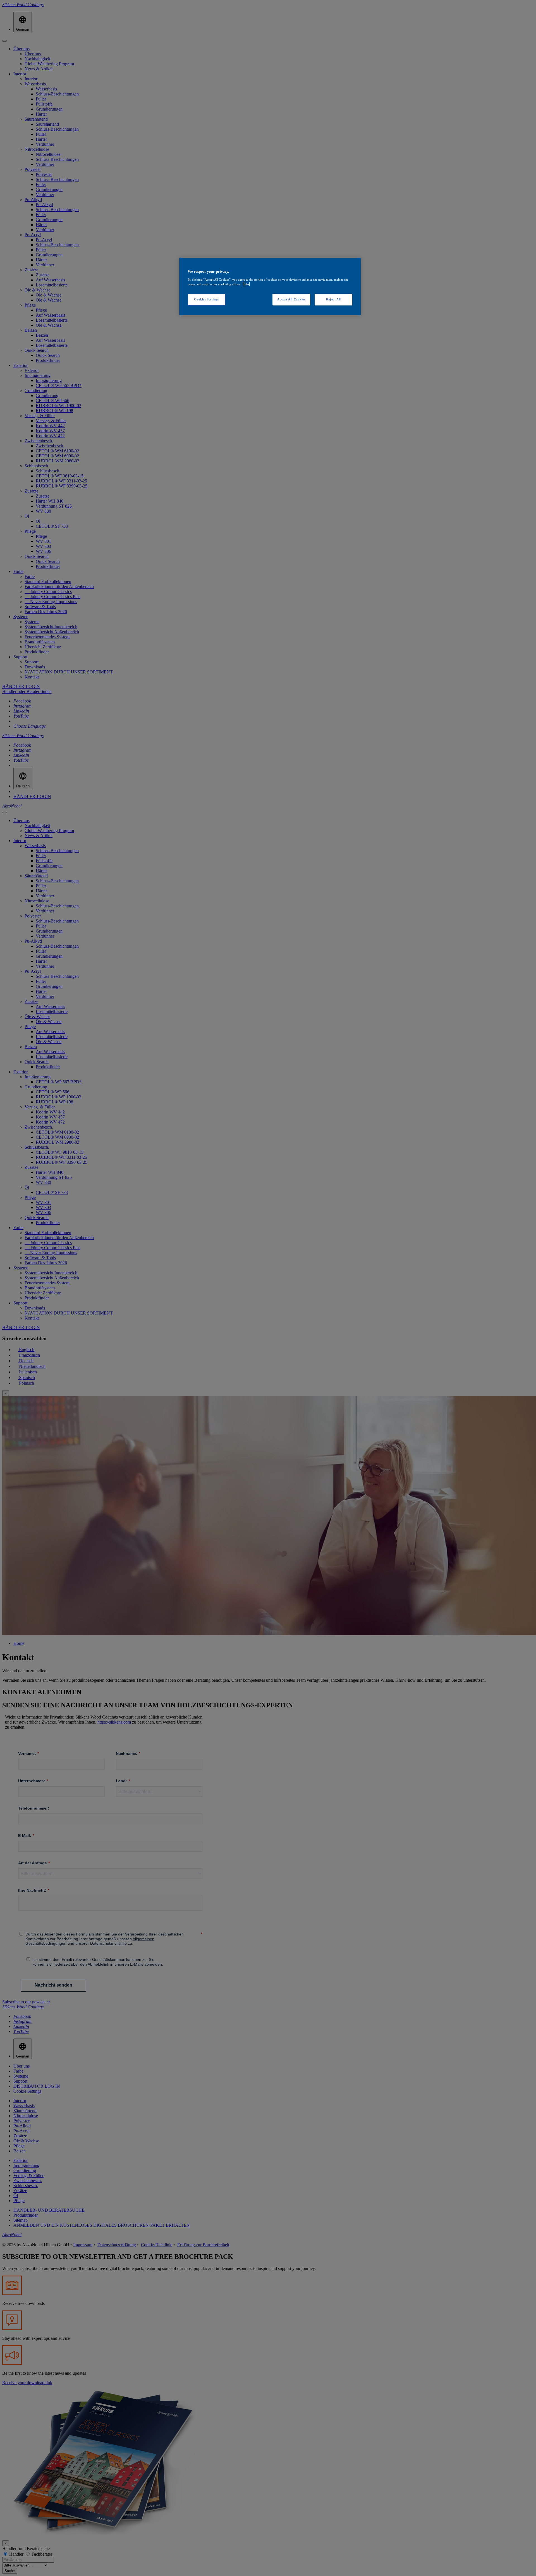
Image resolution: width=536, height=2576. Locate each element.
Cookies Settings (206, 299)
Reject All (333, 299)
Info (246, 284)
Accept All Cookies (291, 299)
